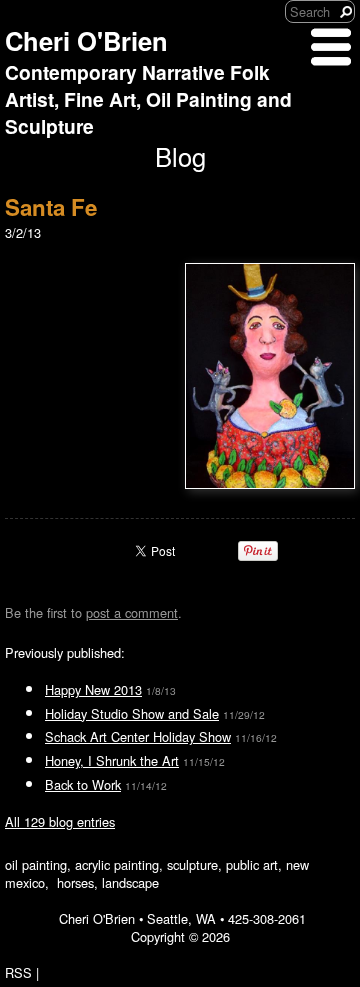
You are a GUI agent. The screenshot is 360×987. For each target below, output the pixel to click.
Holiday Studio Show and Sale (132, 713)
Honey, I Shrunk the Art (112, 760)
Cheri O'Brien (86, 40)
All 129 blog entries (60, 821)
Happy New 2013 (93, 689)
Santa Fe (51, 207)
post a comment (132, 612)
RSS (18, 972)
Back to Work (83, 784)
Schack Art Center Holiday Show (138, 736)
